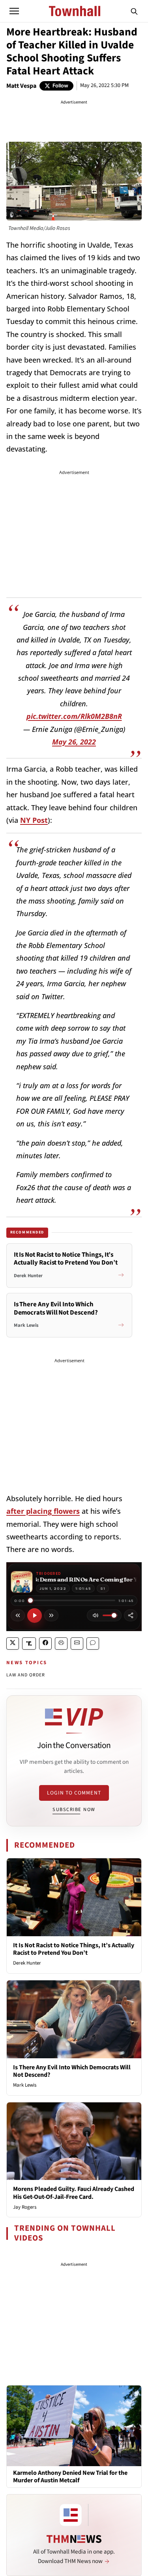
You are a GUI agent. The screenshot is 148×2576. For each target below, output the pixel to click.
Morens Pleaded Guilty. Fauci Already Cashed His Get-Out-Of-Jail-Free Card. (74, 2193)
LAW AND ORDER (26, 1675)
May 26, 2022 (74, 742)
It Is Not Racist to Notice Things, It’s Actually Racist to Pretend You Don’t (74, 1949)
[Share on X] (13, 1644)
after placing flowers (43, 1511)
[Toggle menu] (14, 11)
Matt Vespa (21, 86)
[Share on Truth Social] (29, 1644)
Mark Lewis (25, 2085)
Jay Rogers (25, 2207)
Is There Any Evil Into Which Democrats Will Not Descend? (72, 2071)
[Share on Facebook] (45, 1644)
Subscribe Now (74, 1809)
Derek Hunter (27, 1963)
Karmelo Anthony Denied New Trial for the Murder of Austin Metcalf (70, 2477)
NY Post (34, 820)
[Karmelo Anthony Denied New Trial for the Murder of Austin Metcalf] (74, 2425)
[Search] (134, 11)
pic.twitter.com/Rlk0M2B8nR (74, 716)
